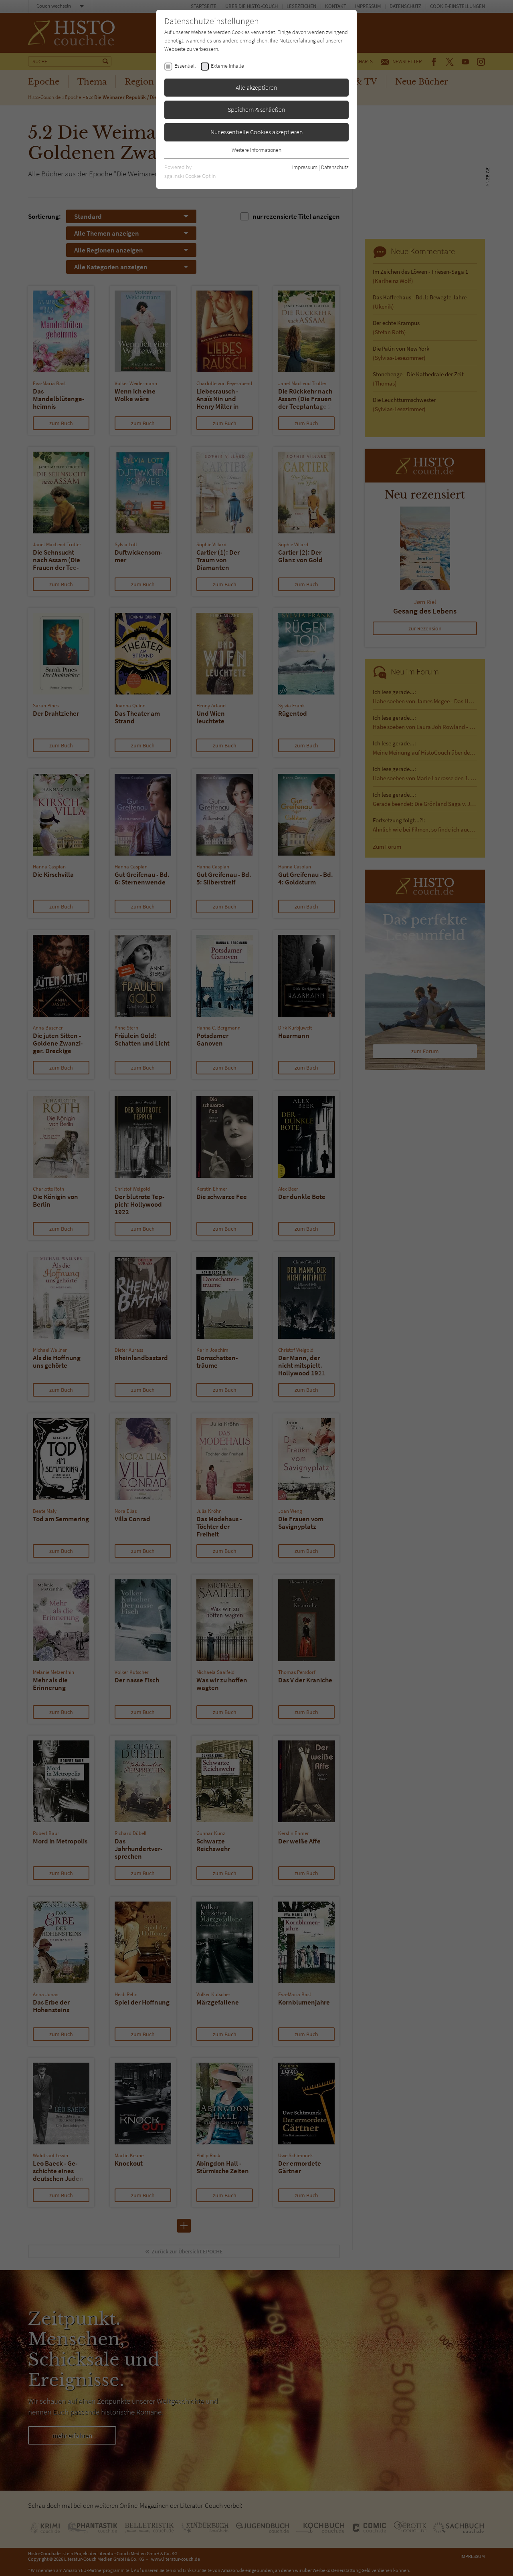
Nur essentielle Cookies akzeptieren (257, 132)
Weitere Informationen (256, 150)
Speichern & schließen (256, 109)
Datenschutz (335, 167)
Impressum (305, 167)
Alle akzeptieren (256, 87)
